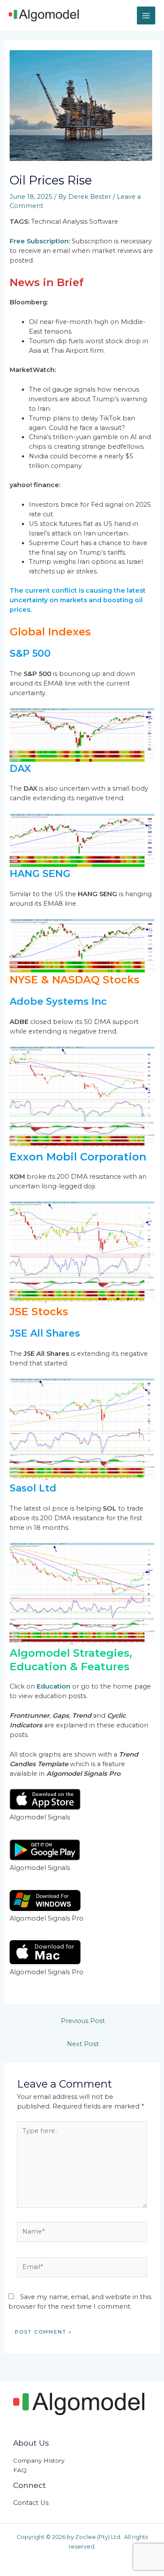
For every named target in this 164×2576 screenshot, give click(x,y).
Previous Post (83, 2021)
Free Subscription (39, 241)
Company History (39, 2460)
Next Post (83, 2044)
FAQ (20, 2470)
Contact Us (31, 2503)
